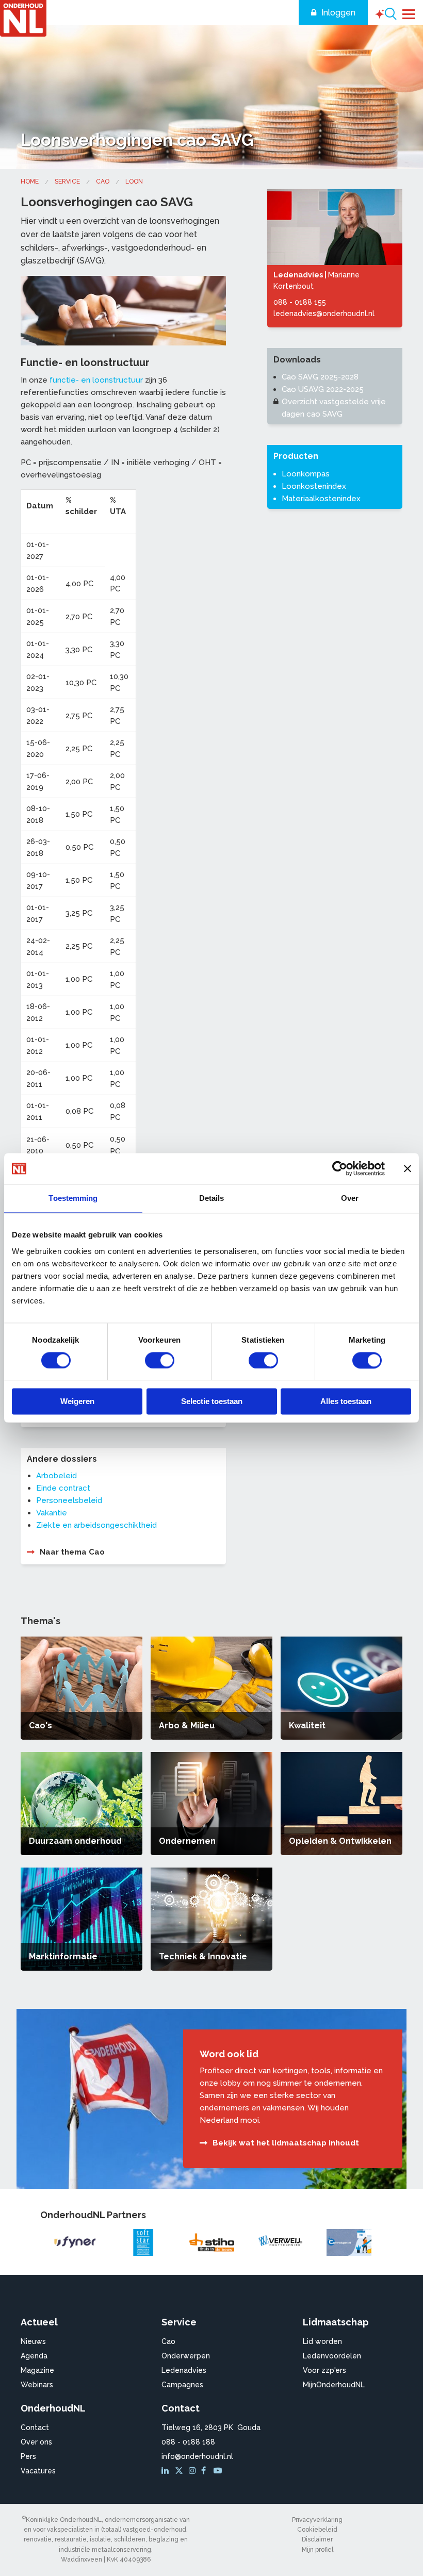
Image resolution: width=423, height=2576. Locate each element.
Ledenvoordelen (332, 2356)
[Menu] (409, 13)
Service (67, 181)
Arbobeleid (56, 1476)
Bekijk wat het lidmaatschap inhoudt (286, 2143)
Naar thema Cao (72, 1552)
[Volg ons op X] (180, 2471)
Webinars (37, 2385)
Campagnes (182, 2385)
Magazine (37, 2370)
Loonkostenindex (314, 486)
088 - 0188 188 (188, 2442)
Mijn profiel (318, 2550)
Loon (134, 181)
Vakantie (52, 1513)
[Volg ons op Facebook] (206, 2471)
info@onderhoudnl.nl (197, 2456)
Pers (28, 2456)
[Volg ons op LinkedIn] (167, 2471)
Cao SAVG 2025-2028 (320, 377)
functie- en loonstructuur (96, 380)
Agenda (34, 2356)
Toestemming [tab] (73, 1198)
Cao (103, 181)
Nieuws (33, 2341)
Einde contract (63, 1488)
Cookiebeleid (317, 2530)
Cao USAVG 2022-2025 (323, 389)
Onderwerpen (186, 2356)
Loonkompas (306, 474)
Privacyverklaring (317, 2520)
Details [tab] (212, 1198)
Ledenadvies (184, 2370)
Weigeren (77, 1402)
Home (30, 181)
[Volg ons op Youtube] (219, 2471)
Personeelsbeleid (69, 1500)
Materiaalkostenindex (321, 499)
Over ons (36, 2442)
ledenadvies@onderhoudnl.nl (324, 313)
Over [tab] (350, 1198)
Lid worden (322, 2341)
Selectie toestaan (212, 1402)
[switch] (160, 1360)
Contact (35, 2428)
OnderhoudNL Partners (93, 2215)
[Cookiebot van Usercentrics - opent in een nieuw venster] (340, 1168)
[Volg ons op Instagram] (194, 2471)
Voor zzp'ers (324, 2370)
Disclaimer (317, 2539)
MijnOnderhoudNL (334, 2385)
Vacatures (38, 2471)
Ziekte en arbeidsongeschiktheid (96, 1525)
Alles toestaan (346, 1402)
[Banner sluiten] (408, 1168)
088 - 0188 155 (300, 302)
